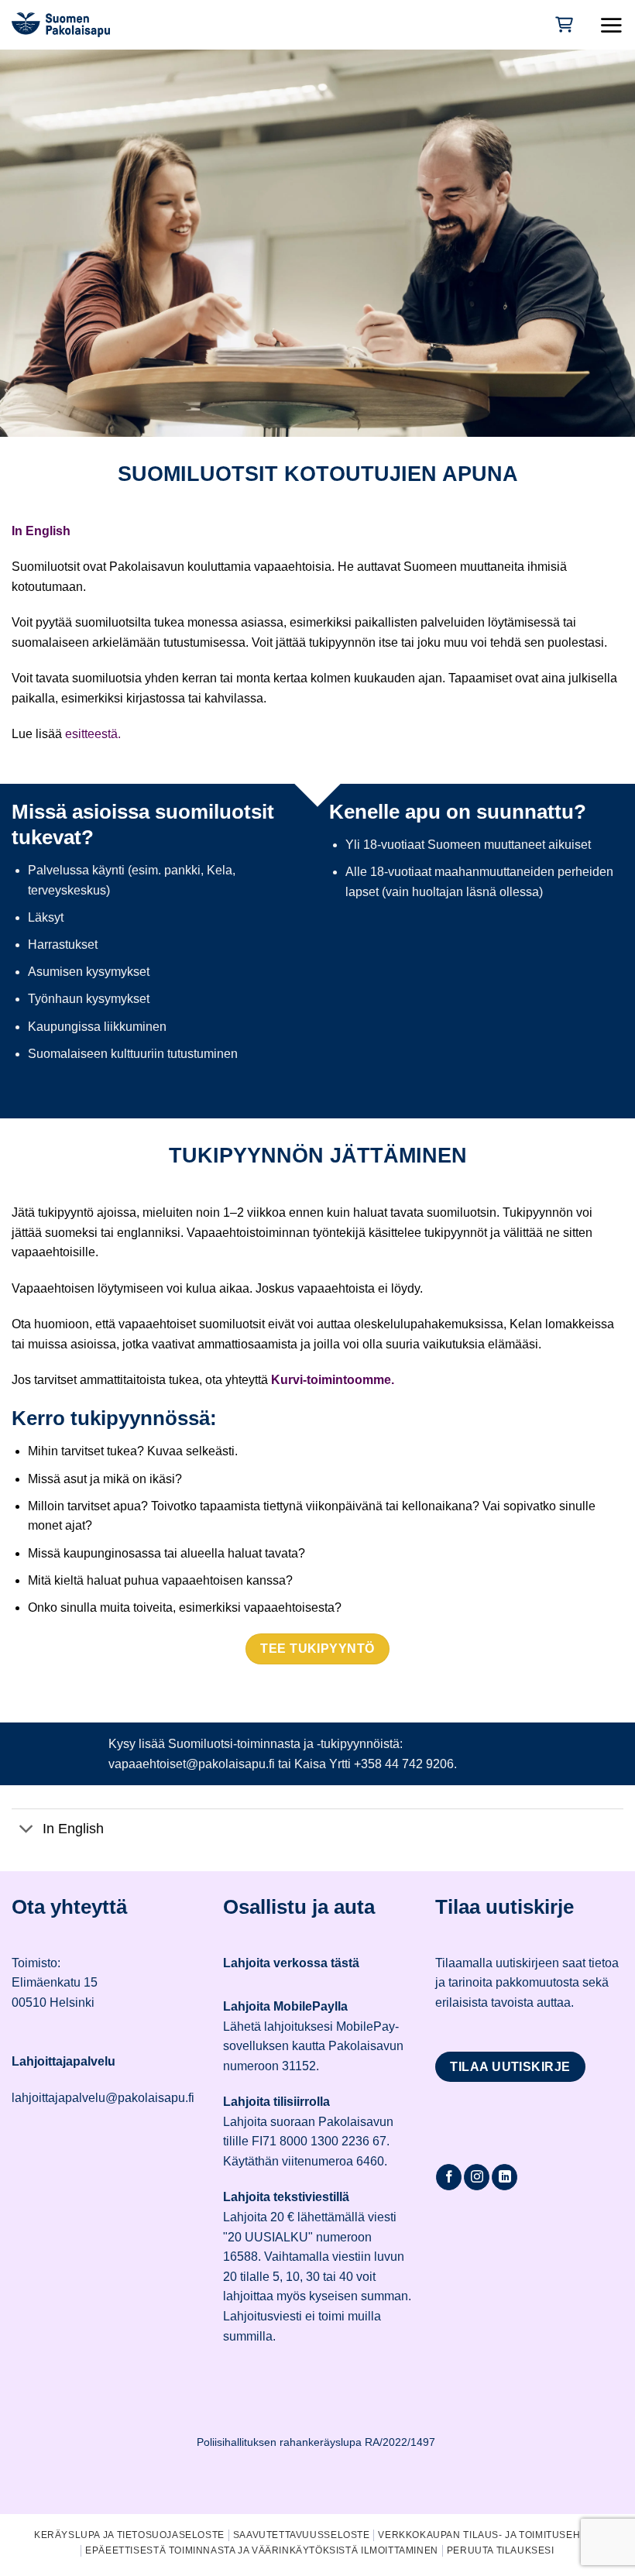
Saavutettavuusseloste (302, 2535)
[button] (611, 25)
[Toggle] (27, 1830)
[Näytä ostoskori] (563, 24)
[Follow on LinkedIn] (505, 2177)
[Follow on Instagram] (477, 2177)
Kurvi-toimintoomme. (331, 1380)
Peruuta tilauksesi (501, 2550)
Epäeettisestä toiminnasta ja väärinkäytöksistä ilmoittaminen (262, 2550)
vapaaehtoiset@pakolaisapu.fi (192, 1764)
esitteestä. (93, 734)
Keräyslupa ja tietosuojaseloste (129, 2535)
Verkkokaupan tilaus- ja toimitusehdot (489, 2535)
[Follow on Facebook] (449, 2177)
